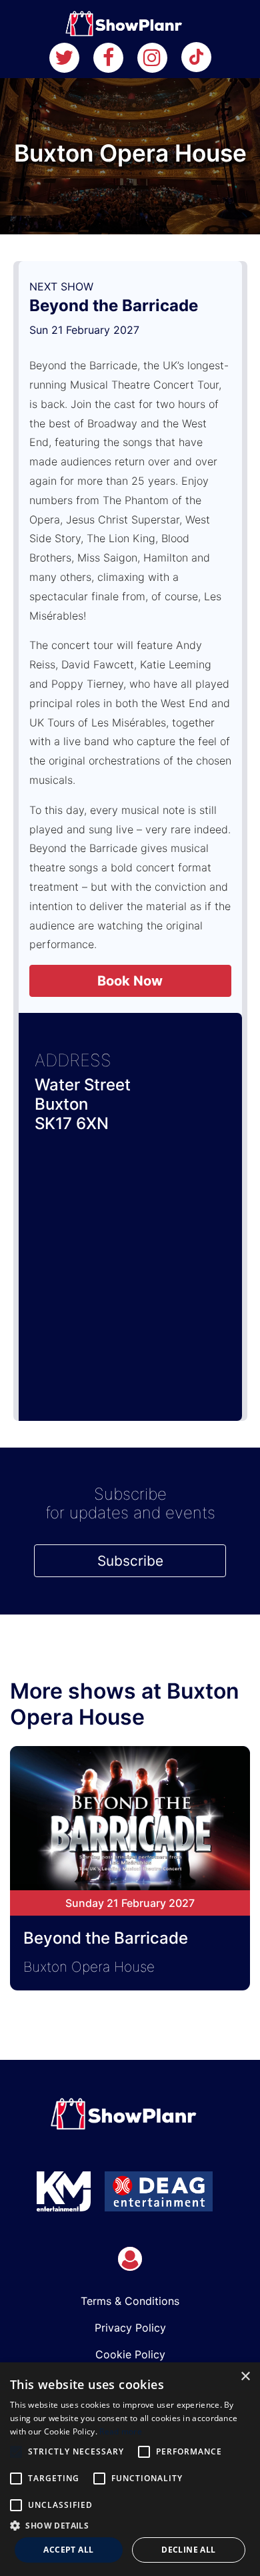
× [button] (245, 2377)
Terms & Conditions (130, 2301)
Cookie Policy (130, 2354)
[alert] (130, 2469)
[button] (130, 2525)
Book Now (130, 981)
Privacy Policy (130, 2328)
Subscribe (130, 1561)
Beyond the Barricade (114, 305)
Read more (121, 2431)
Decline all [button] (188, 2550)
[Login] (130, 2259)
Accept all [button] (68, 2550)
